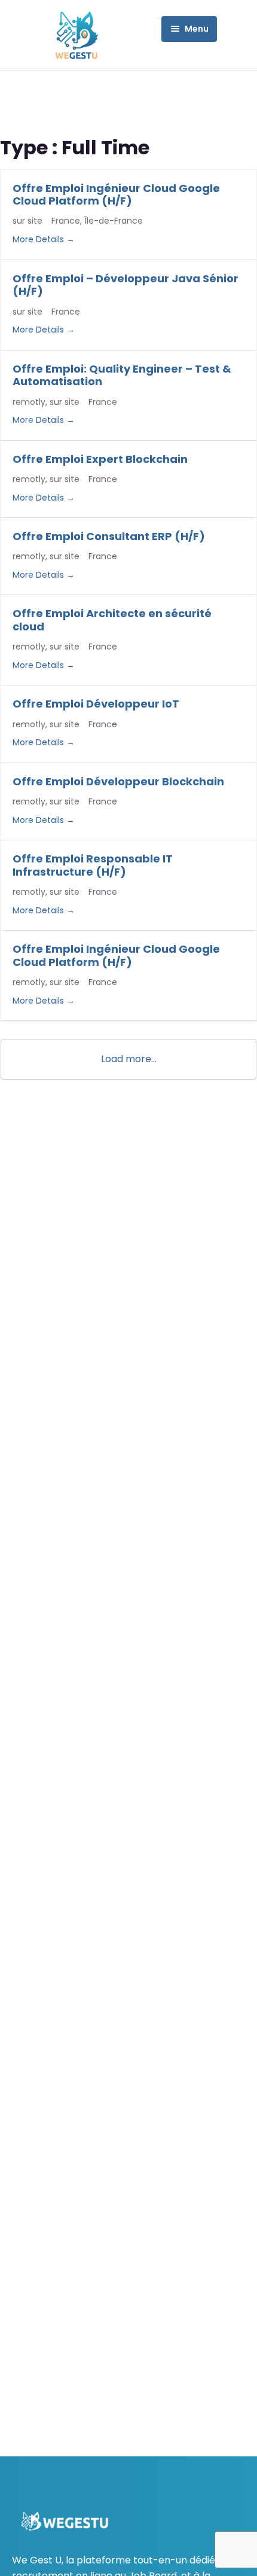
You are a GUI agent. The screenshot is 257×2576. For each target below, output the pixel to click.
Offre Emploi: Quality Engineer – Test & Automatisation (122, 375)
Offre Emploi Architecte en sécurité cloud (112, 620)
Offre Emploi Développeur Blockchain (118, 781)
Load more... (129, 1059)
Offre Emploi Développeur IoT (96, 704)
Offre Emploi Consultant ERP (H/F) (109, 536)
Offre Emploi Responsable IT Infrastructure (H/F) (93, 865)
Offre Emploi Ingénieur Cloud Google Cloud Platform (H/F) (116, 195)
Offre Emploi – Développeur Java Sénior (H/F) (126, 285)
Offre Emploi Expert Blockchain (100, 459)
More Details (39, 239)
